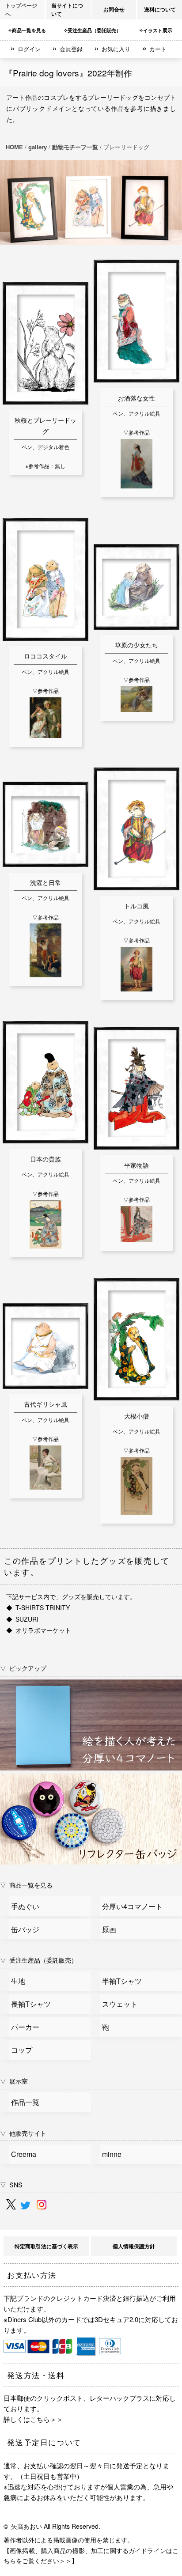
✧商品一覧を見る (27, 30)
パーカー (25, 2027)
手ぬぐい (25, 1906)
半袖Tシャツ (122, 1981)
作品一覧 (25, 2102)
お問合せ (114, 9)
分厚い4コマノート (132, 1906)
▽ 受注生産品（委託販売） (39, 1960)
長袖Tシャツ (31, 2004)
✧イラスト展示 (156, 30)
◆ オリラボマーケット (39, 1630)
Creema (24, 2154)
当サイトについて (67, 9)
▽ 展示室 (14, 2081)
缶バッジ (25, 1929)
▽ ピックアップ (23, 1668)
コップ (22, 2050)
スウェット (120, 2004)
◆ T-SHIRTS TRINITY (38, 1608)
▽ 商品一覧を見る (26, 1885)
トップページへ (21, 9)
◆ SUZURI (22, 1619)
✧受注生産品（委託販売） (92, 30)
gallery (38, 147)
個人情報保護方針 (134, 2246)
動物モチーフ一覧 (75, 147)
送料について (160, 9)
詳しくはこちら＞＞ (33, 2419)
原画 (109, 1929)
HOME (14, 147)
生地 (18, 1981)
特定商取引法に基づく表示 (46, 2246)
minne (112, 2154)
